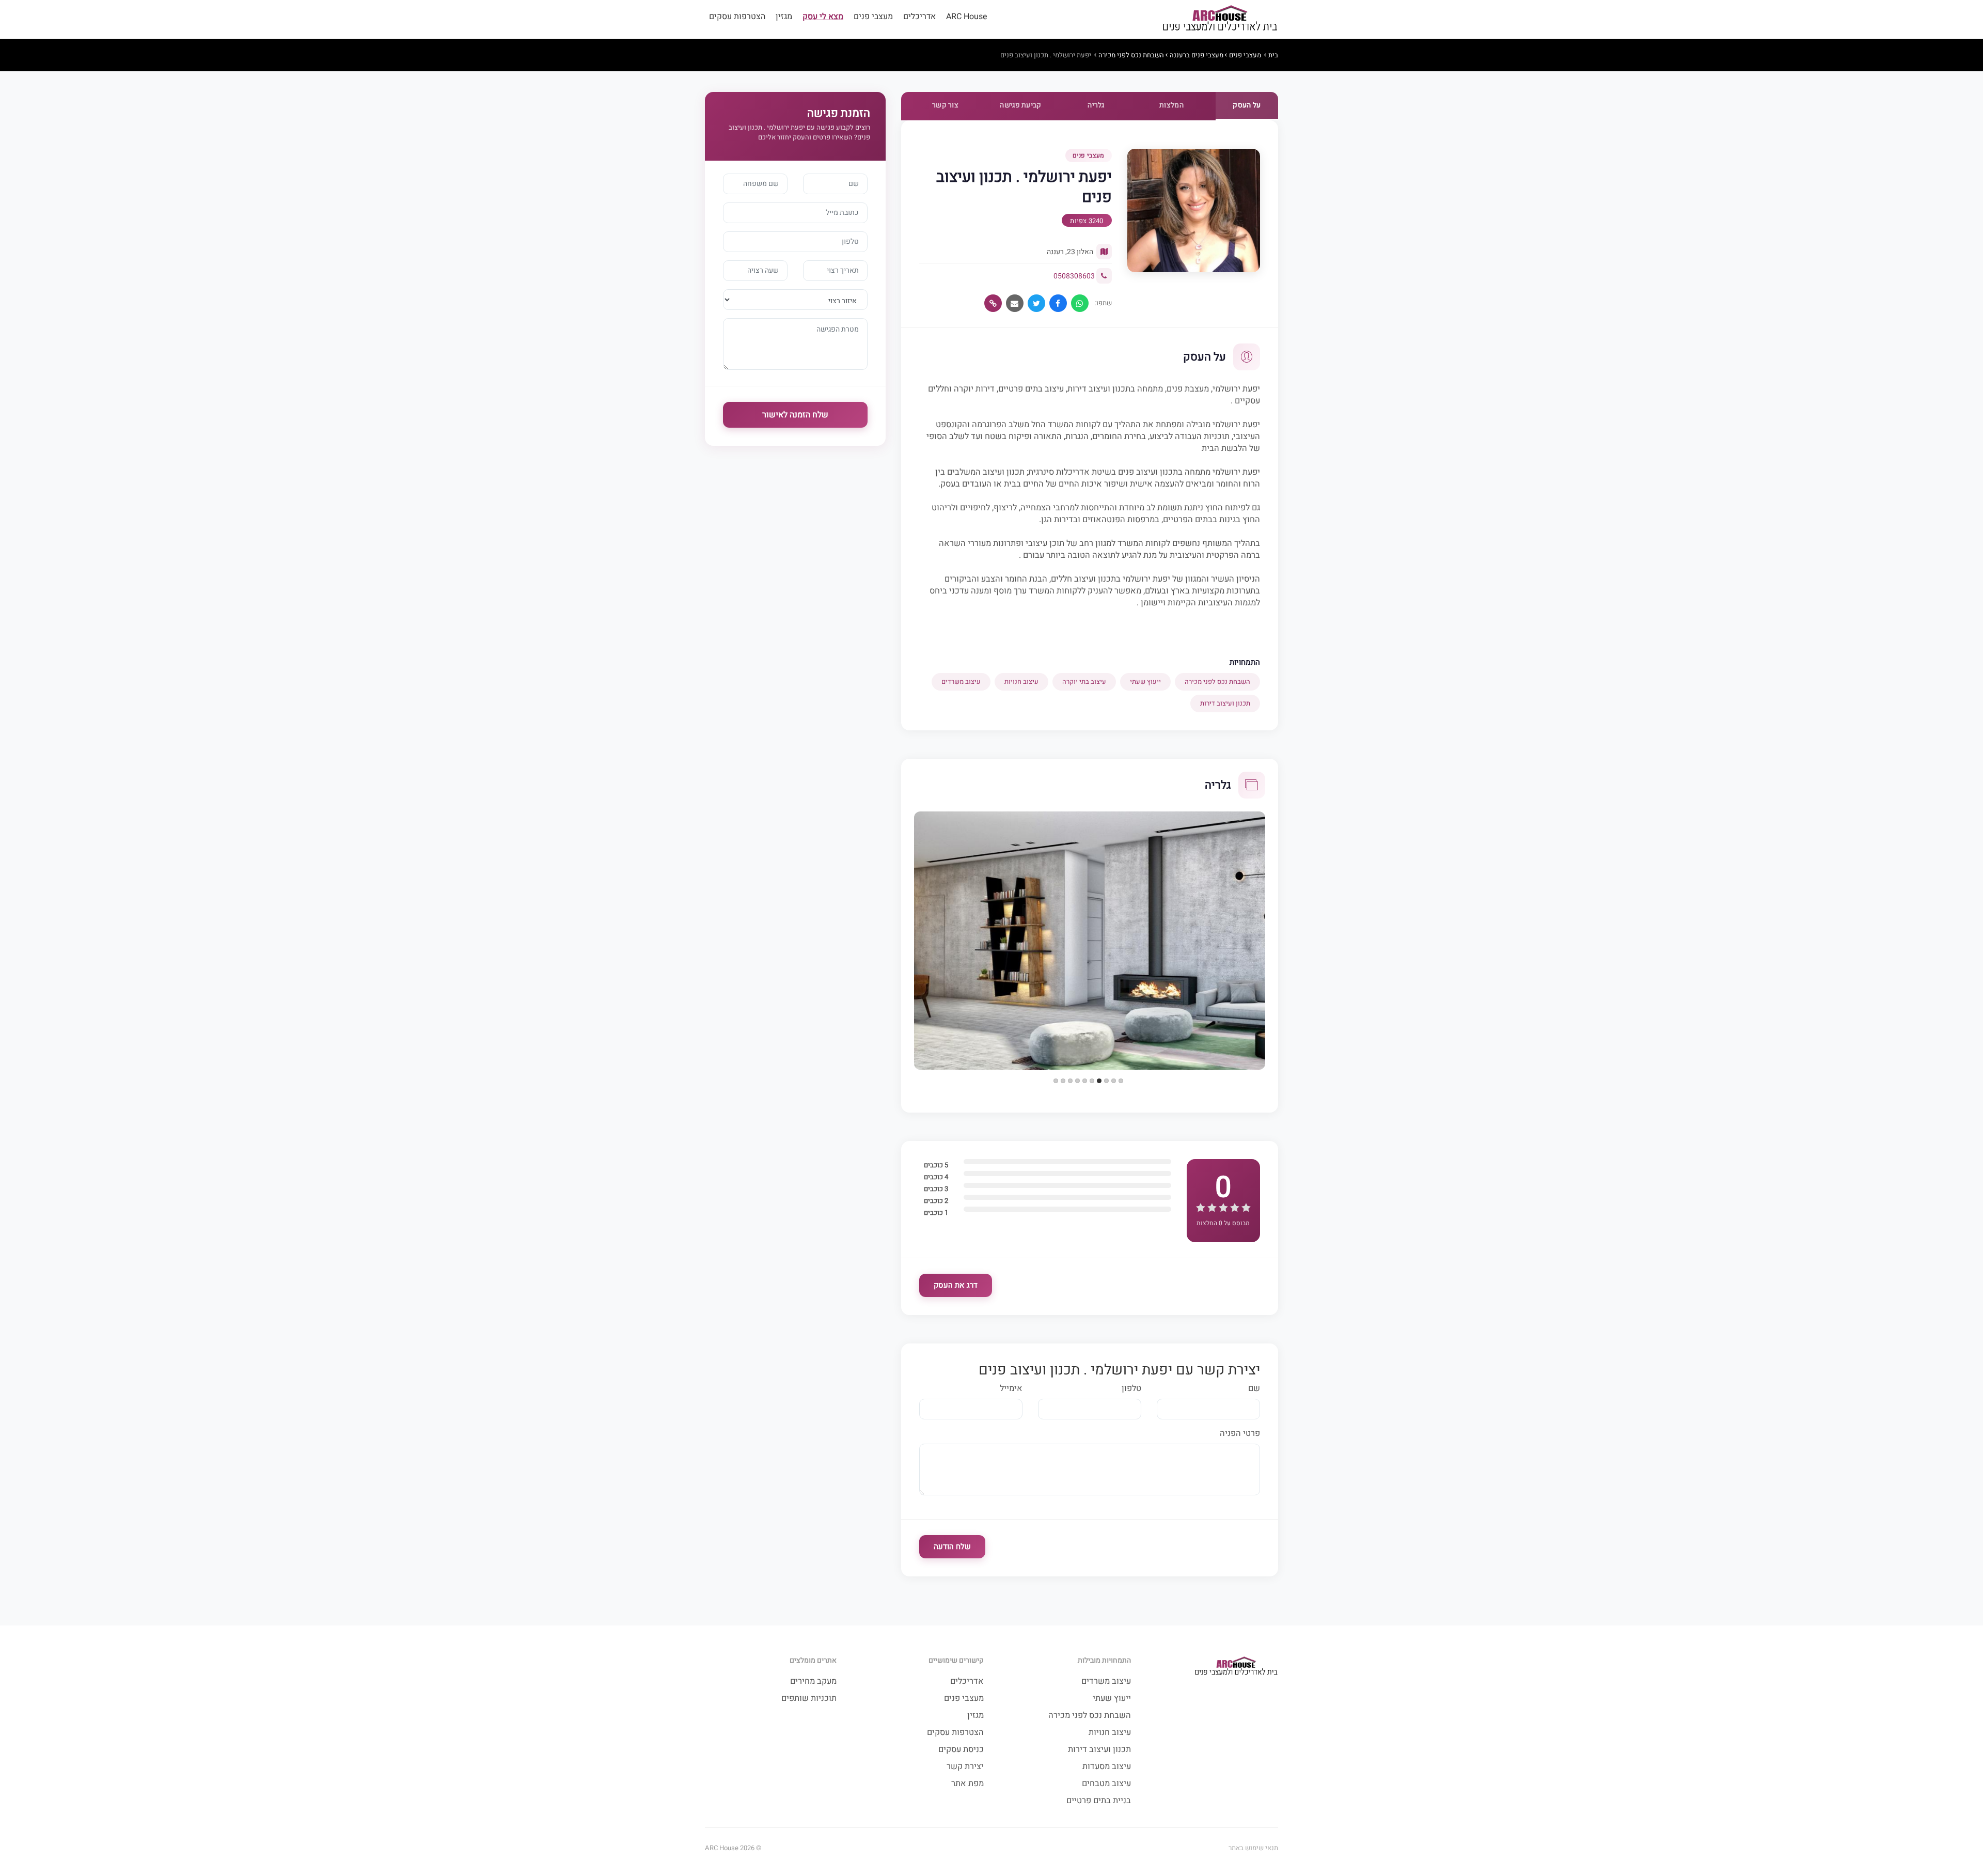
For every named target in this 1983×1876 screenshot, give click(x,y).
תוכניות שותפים (809, 1699)
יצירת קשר (965, 1767)
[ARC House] (1220, 19)
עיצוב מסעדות (1107, 1767)
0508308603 (1074, 276)
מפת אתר (967, 1784)
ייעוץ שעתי (1145, 682)
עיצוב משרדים (961, 682)
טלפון (1131, 1389)
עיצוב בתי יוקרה (1084, 682)
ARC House (967, 17)
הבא (1276, 841)
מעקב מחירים (813, 1682)
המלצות (1171, 105)
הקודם (903, 841)
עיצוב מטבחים (1106, 1784)
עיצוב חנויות (1021, 682)
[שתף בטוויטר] (1036, 303)
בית (1273, 55)
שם (1254, 1389)
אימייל (1011, 1389)
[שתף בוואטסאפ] (1080, 303)
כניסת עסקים (961, 1750)
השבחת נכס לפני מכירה (1131, 55)
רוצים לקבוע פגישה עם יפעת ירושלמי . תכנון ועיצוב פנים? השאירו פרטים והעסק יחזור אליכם (799, 132)
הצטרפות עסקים (737, 17)
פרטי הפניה (1240, 1434)
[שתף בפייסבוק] (1058, 303)
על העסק (1247, 105)
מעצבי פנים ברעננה (1197, 55)
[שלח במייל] (1015, 303)
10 (1056, 1081)
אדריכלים (919, 17)
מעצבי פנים (873, 17)
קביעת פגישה (1020, 105)
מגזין (784, 17)
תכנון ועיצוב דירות (1225, 703)
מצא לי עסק (823, 17)
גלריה (1096, 105)
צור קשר (945, 105)
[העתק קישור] (993, 303)
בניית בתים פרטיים (1099, 1801)
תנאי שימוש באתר (1253, 1848)
